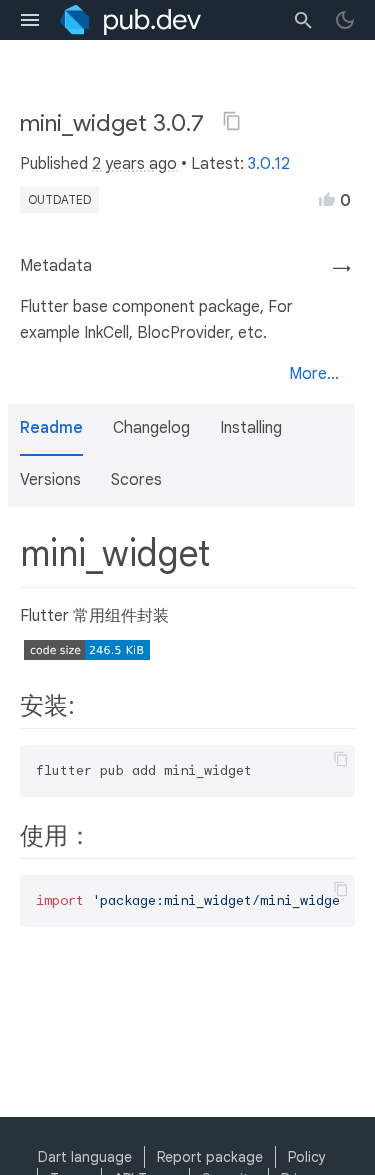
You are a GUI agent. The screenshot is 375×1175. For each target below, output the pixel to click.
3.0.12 (269, 164)
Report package (210, 1157)
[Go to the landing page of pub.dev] (130, 20)
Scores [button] (136, 480)
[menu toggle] (30, 20)
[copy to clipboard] (341, 759)
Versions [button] (50, 480)
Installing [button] (251, 428)
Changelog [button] (151, 428)
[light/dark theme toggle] (345, 20)
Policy (307, 1157)
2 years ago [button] (134, 164)
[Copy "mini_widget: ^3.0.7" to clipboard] (232, 121)
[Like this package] (327, 199)
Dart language (85, 1157)
